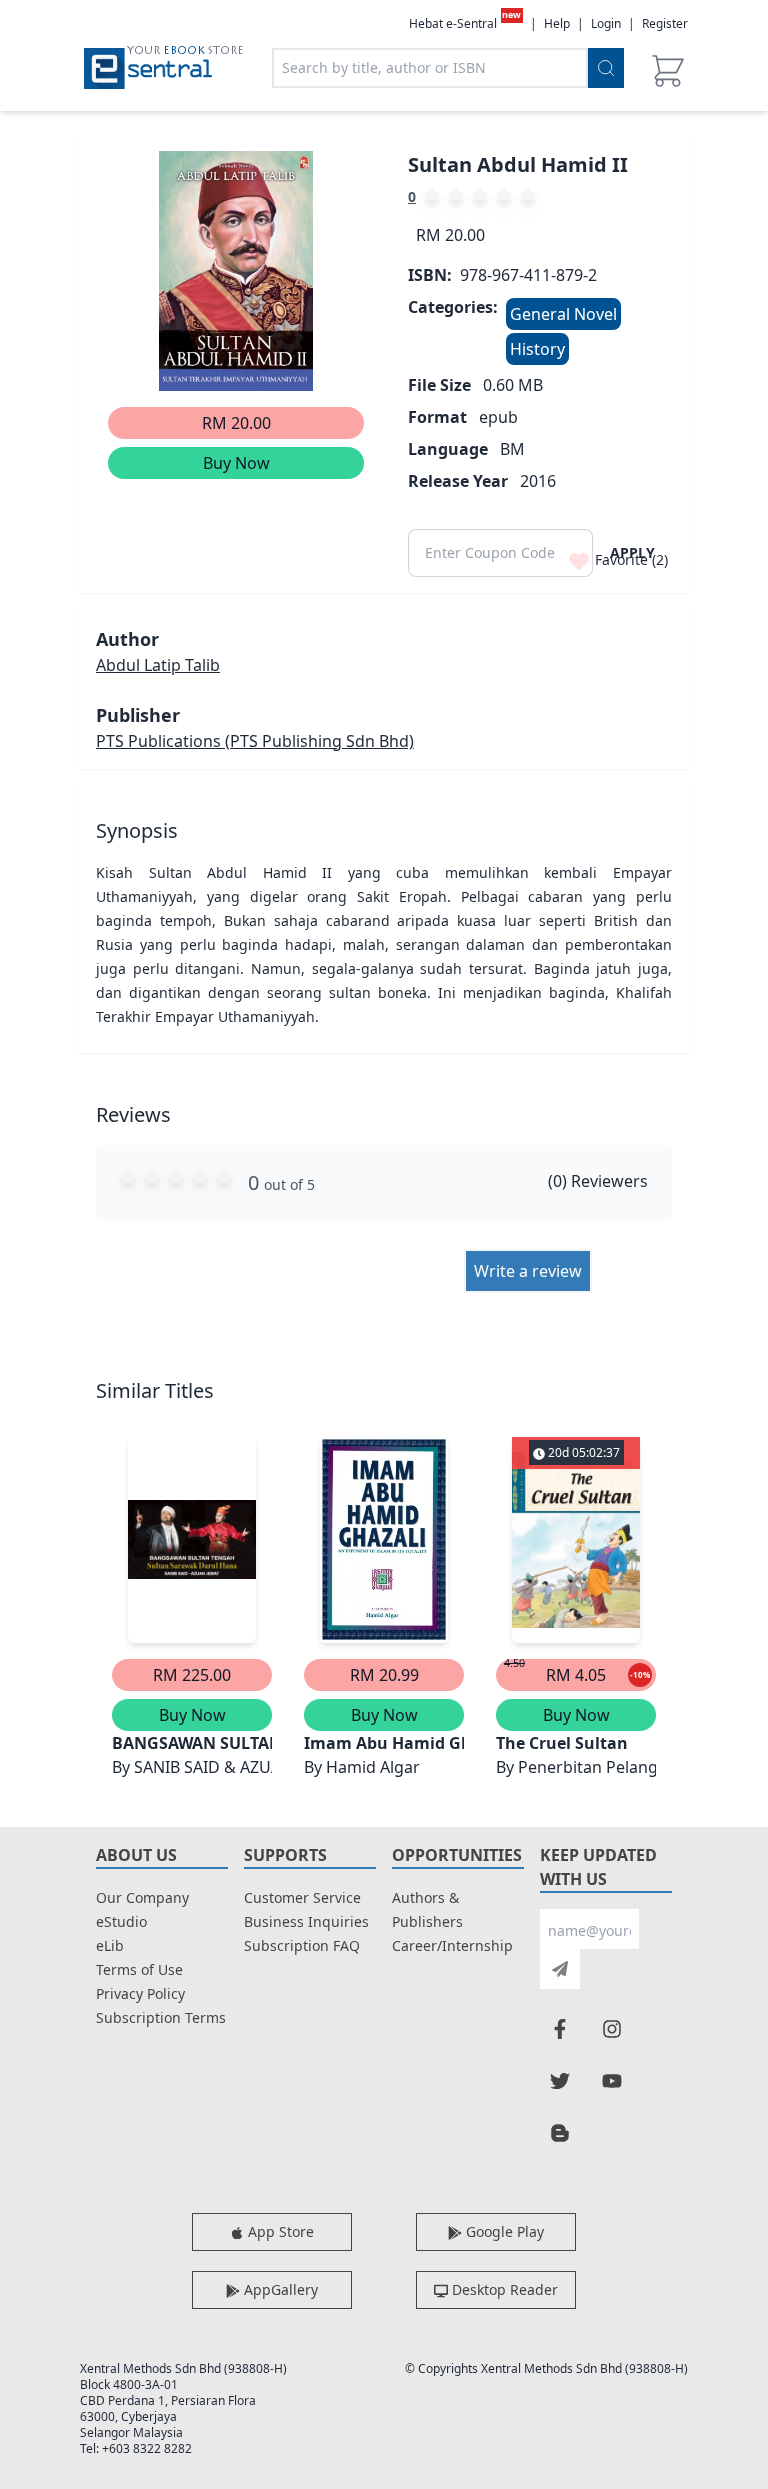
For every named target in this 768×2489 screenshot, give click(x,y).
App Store (279, 2231)
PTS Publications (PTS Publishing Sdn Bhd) (255, 741)
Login (606, 23)
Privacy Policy (140, 1993)
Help (557, 24)
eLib (110, 1945)
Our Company (142, 1897)
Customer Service (302, 1897)
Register (665, 23)
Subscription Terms (161, 2017)
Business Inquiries (306, 1921)
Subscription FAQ (302, 1945)
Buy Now (236, 463)
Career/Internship (452, 1945)
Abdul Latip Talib (158, 665)
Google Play (503, 2231)
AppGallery (279, 2289)
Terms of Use (139, 1969)
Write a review (528, 1271)
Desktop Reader (503, 2289)
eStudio (121, 1921)
